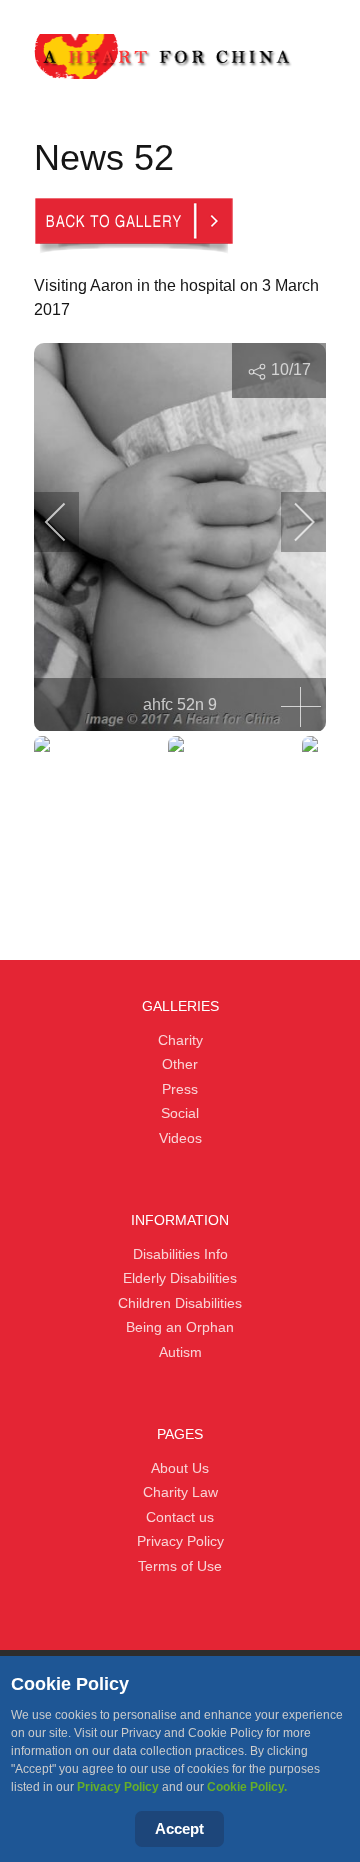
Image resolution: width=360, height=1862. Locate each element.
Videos (180, 1138)
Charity (180, 1040)
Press (180, 1089)
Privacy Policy (118, 1787)
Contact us (180, 1517)
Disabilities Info (180, 1254)
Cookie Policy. (247, 1787)
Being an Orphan (180, 1327)
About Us (180, 1468)
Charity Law (180, 1492)
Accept (179, 1828)
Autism (180, 1352)
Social (180, 1113)
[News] (134, 223)
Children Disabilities (180, 1303)
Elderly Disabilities (180, 1278)
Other (180, 1064)
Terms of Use (180, 1566)
